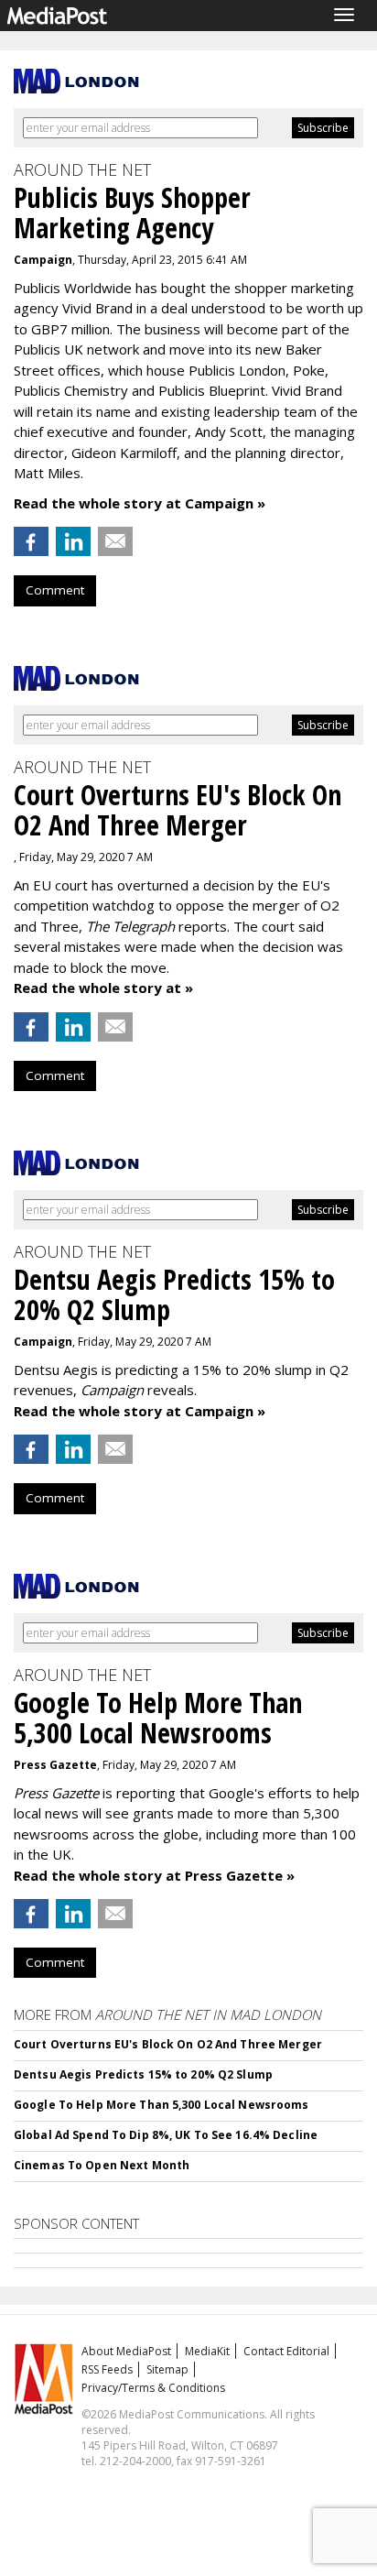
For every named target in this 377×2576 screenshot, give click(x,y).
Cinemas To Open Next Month (102, 2165)
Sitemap (167, 2369)
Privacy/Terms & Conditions (153, 2388)
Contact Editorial (286, 2351)
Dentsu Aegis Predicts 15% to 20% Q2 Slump (143, 2074)
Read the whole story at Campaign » (140, 503)
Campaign (43, 260)
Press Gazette (55, 1765)
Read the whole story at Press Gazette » (154, 1875)
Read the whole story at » (103, 988)
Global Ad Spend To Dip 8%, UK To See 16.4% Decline (166, 2135)
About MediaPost (126, 2351)
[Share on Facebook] (31, 541)
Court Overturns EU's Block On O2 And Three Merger (168, 2044)
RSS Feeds (107, 2369)
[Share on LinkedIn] (73, 541)
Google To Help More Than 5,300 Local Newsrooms (162, 2105)
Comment (55, 590)
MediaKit (207, 2351)
